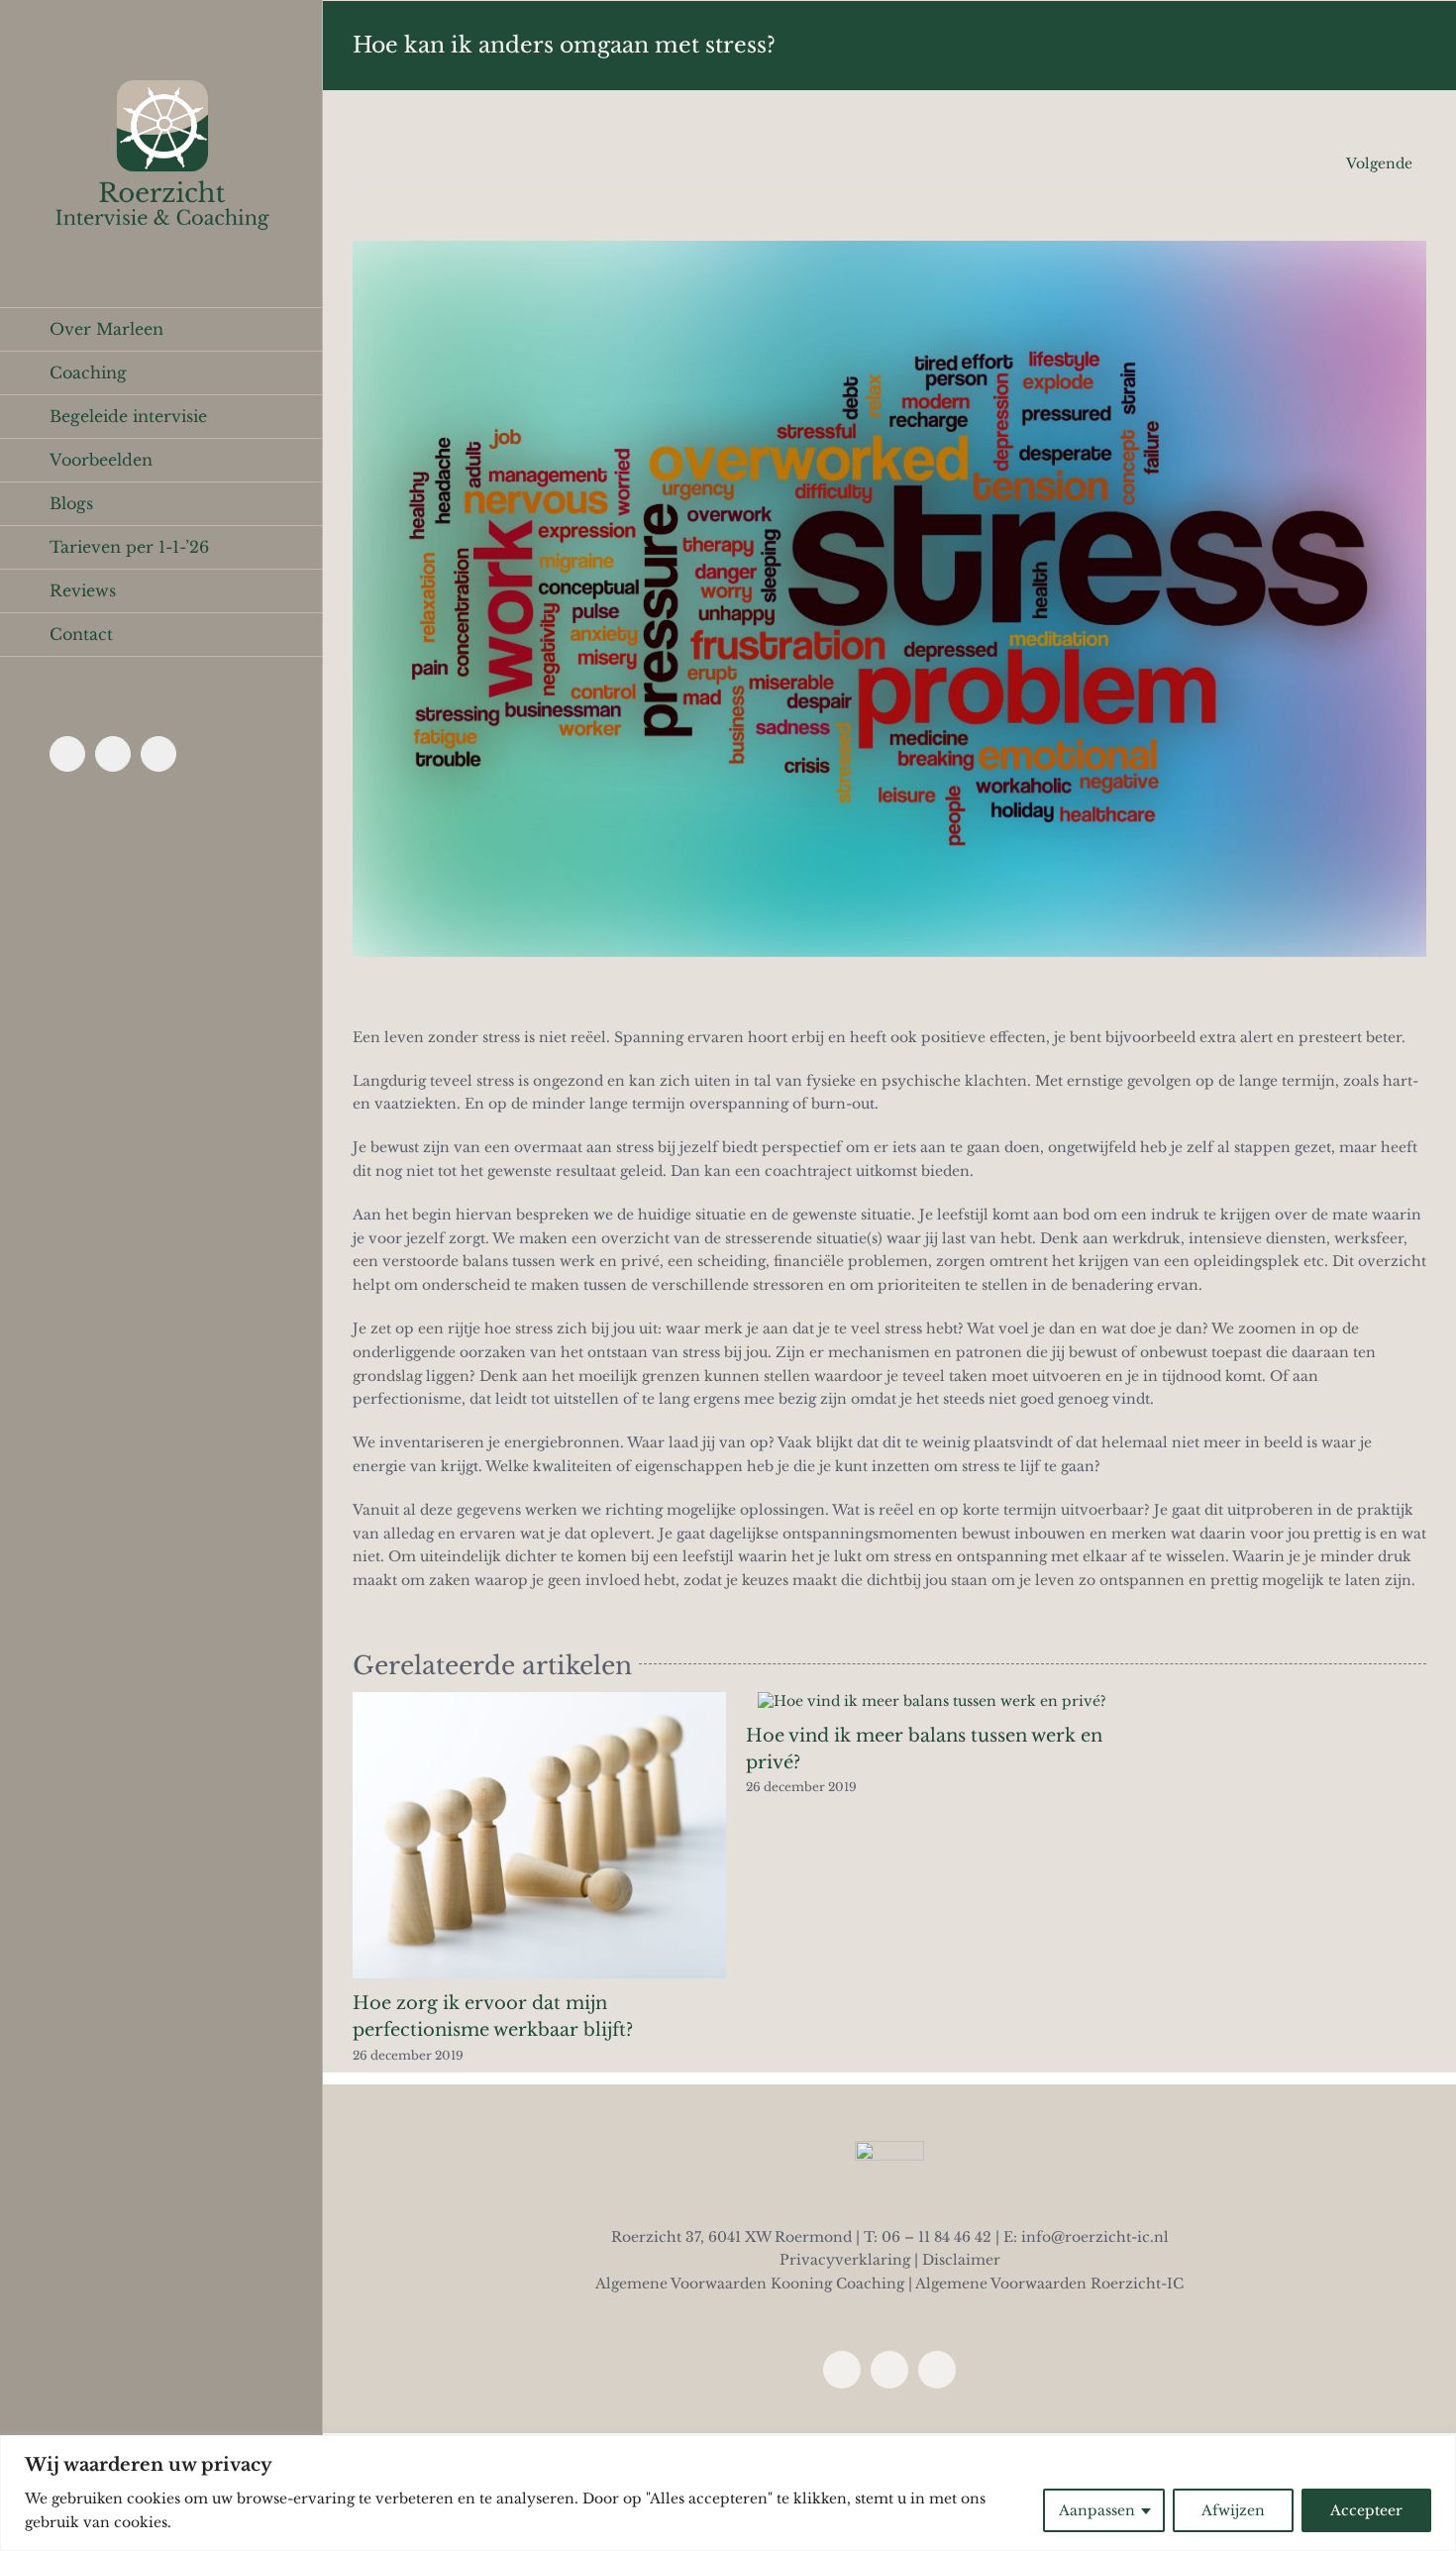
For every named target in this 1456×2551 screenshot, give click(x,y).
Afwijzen (1233, 2510)
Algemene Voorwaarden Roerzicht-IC (1049, 2284)
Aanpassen (1097, 2510)
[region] (728, 2493)
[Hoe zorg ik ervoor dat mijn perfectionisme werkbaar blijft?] (539, 1701)
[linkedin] (889, 2370)
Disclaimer (961, 2260)
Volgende (1379, 163)
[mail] (937, 2370)
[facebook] (842, 2370)
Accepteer (1366, 2510)
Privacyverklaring (845, 2260)
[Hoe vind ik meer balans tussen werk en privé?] (932, 1701)
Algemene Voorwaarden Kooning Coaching (750, 2284)
